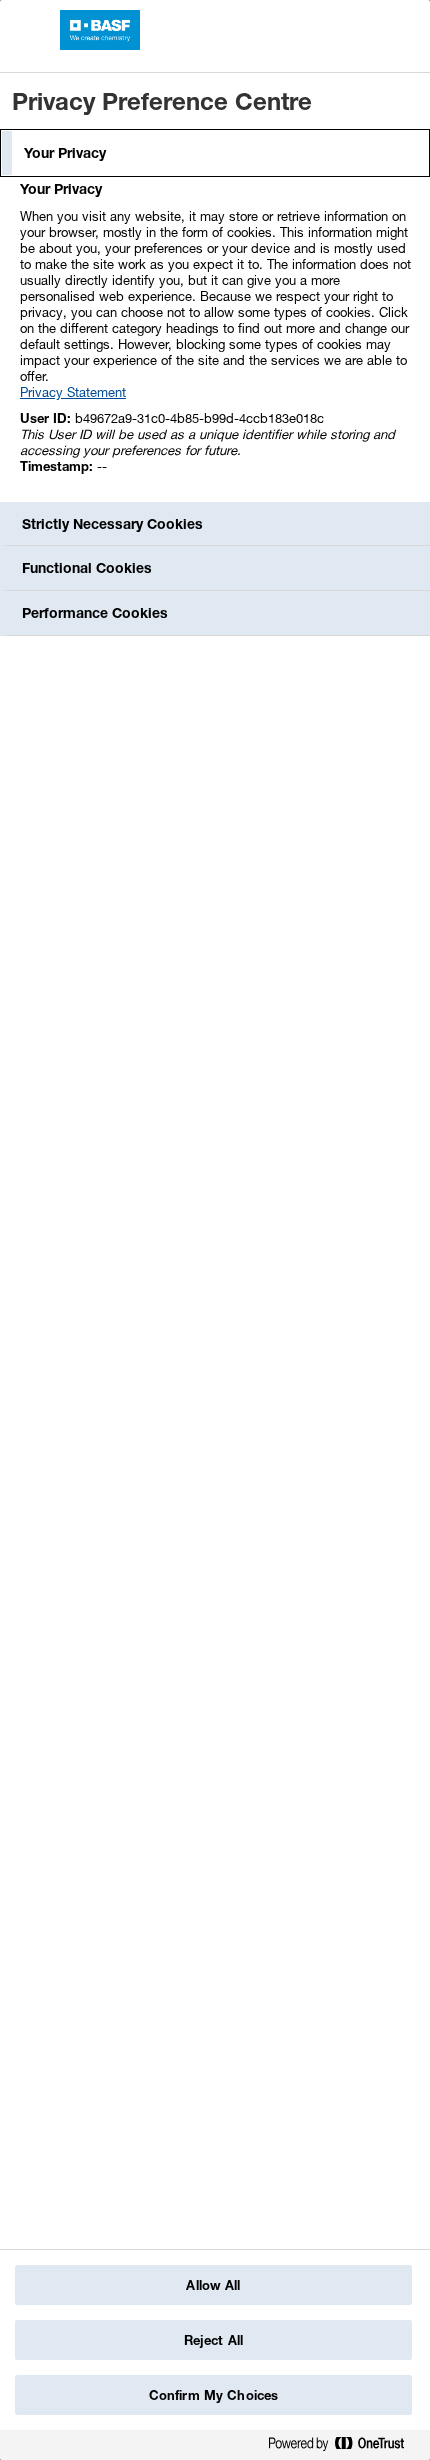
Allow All (213, 2285)
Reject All (213, 2340)
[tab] (215, 153)
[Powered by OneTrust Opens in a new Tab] (344, 2447)
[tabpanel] (217, 338)
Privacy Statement (73, 392)
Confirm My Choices (213, 2395)
